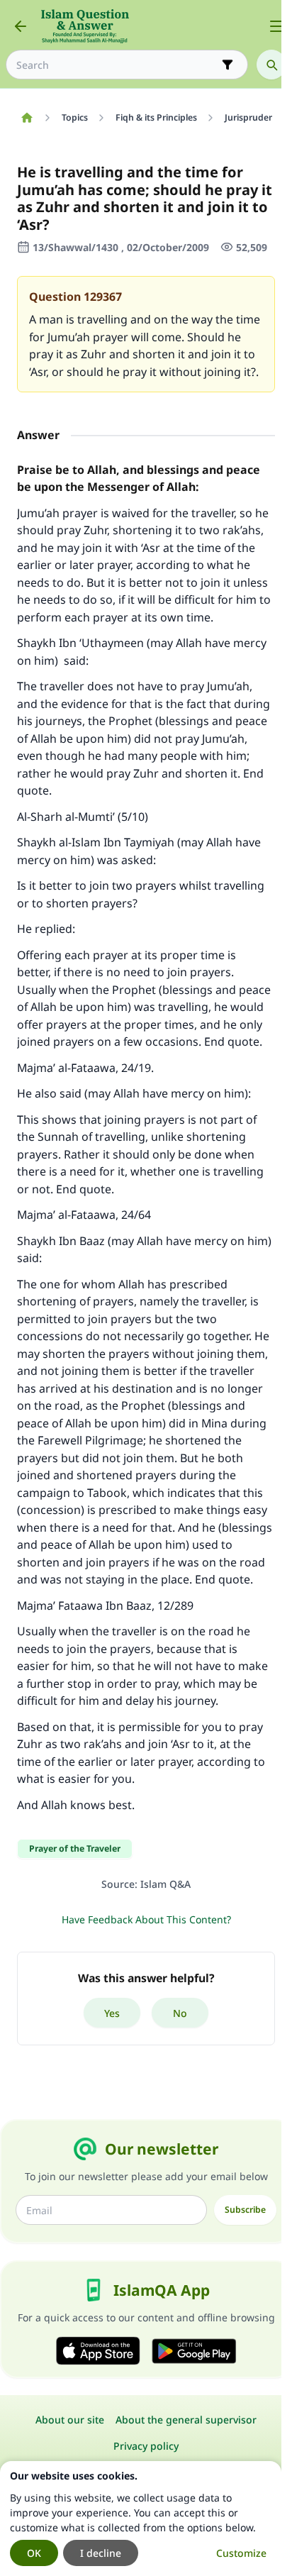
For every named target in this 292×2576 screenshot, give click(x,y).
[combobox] (117, 65)
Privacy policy (146, 2446)
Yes (112, 2013)
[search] (271, 65)
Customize (241, 2553)
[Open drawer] (276, 26)
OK (34, 2553)
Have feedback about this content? (146, 1919)
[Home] (27, 118)
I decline (101, 2553)
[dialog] (141, 2519)
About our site (70, 2420)
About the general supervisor (186, 2420)
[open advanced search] (228, 65)
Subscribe (245, 2210)
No (180, 2013)
